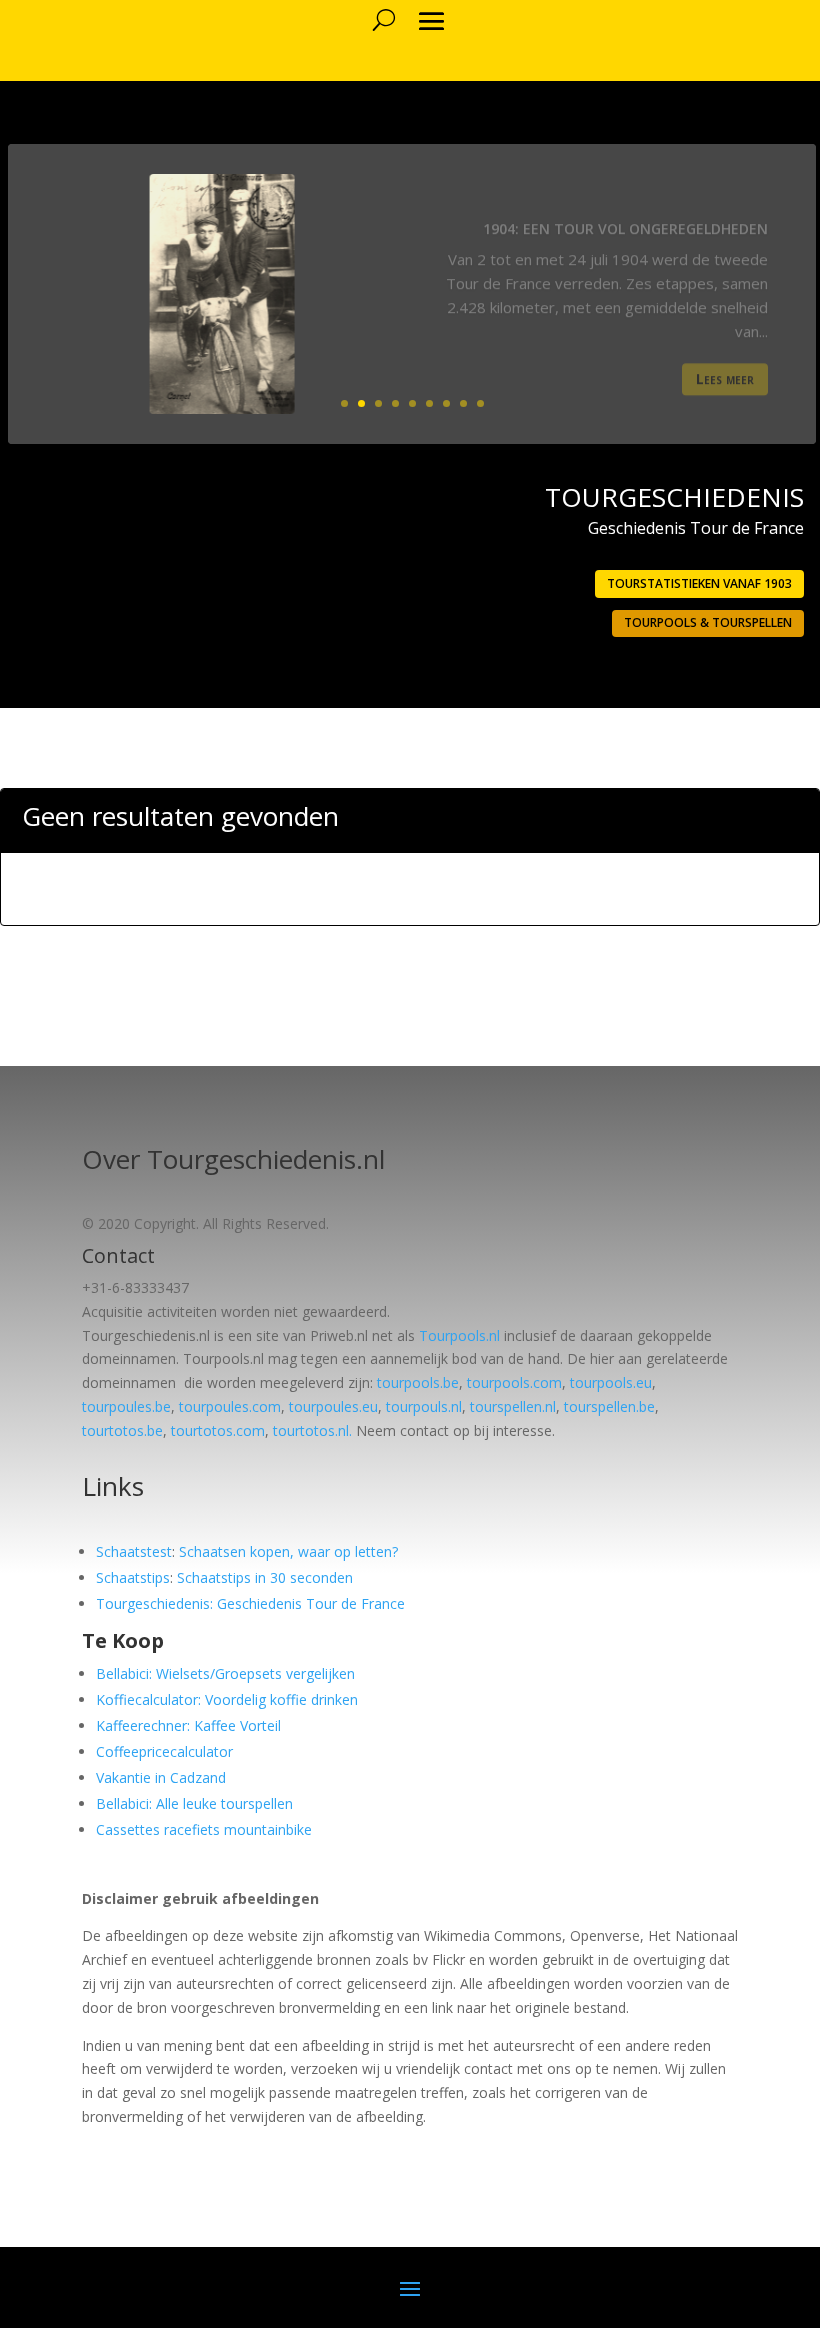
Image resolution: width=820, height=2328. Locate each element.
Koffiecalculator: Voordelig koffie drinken (227, 1699)
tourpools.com (514, 1382)
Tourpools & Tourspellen (708, 622)
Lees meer (725, 366)
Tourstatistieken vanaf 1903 (699, 583)
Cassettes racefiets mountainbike (204, 1829)
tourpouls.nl (424, 1406)
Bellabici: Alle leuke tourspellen (194, 1803)
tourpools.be (418, 1382)
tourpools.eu (611, 1382)
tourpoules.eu (333, 1406)
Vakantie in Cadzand (161, 1777)
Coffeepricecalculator (164, 1751)
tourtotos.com (218, 1430)
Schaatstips (133, 1577)
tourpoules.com (230, 1406)
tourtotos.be (122, 1430)
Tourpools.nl (459, 1335)
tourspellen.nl (513, 1406)
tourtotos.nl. (312, 1430)
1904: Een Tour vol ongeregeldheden (625, 215)
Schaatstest (134, 1551)
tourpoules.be (126, 1406)
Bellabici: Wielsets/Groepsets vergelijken (225, 1673)
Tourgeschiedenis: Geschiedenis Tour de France (250, 1603)
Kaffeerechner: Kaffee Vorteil (188, 1725)
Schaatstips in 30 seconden (265, 1577)
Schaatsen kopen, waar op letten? (288, 1551)
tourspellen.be (609, 1406)
